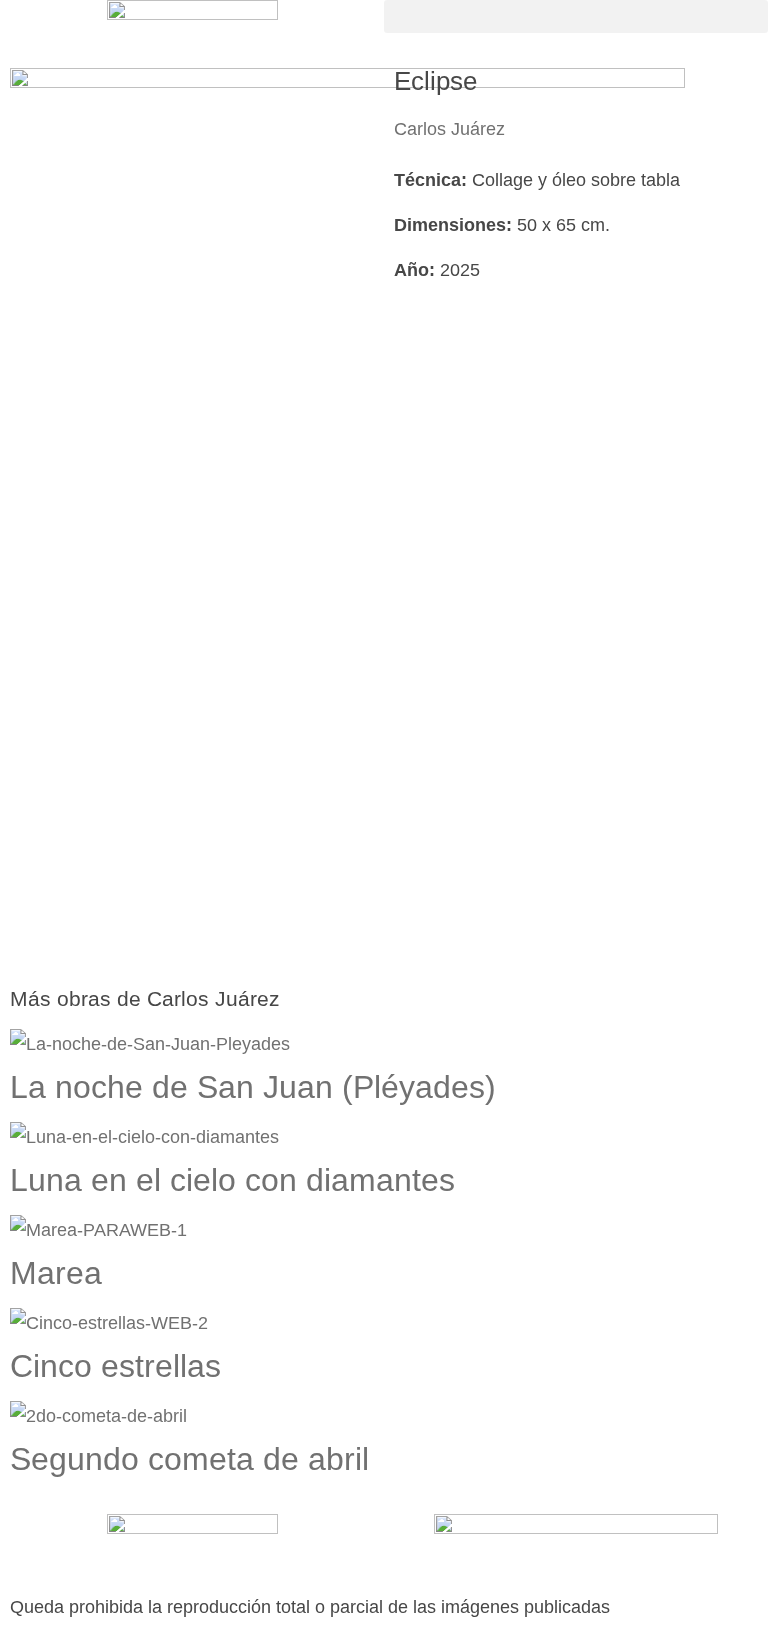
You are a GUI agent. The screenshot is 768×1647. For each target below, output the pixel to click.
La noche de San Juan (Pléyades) (253, 1087)
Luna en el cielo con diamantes (232, 1180)
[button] (576, 16)
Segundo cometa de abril (189, 1459)
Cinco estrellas (115, 1366)
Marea (56, 1273)
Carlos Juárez (449, 129)
